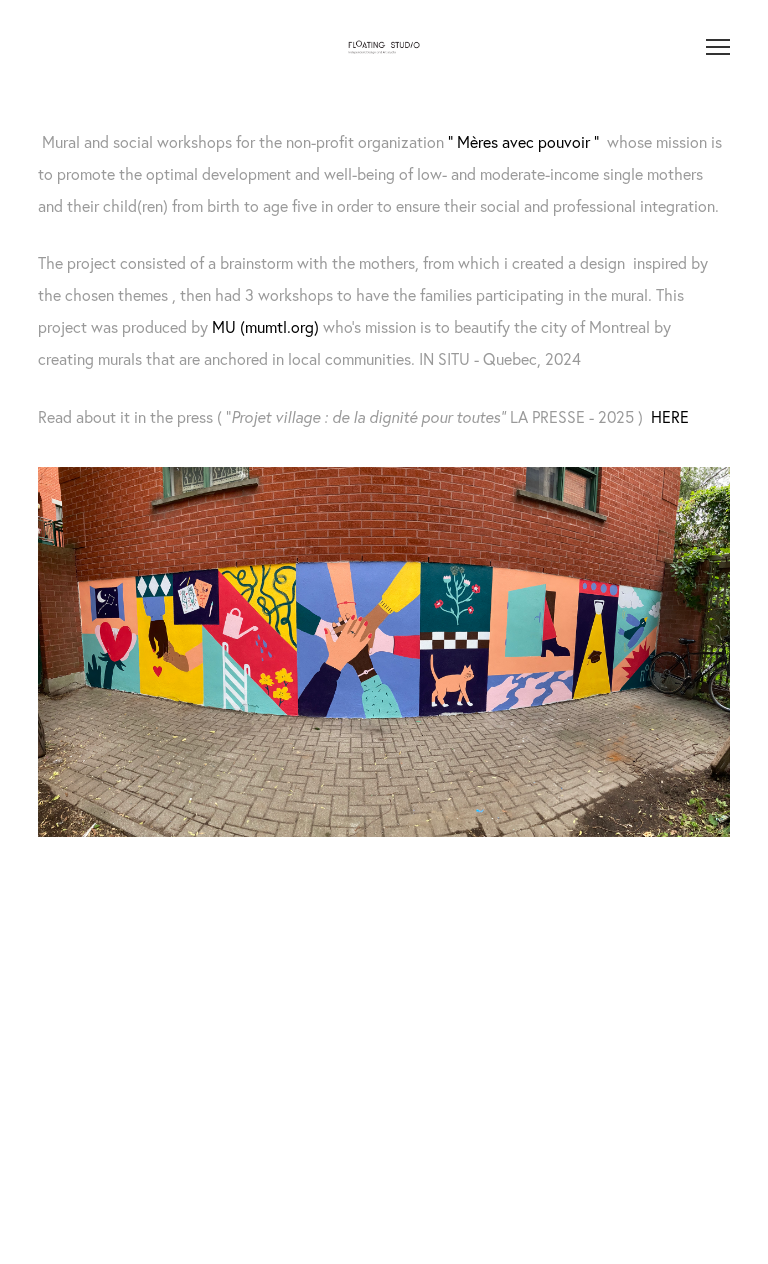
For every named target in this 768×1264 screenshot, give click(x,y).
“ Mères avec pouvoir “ (523, 142)
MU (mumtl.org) (265, 327)
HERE (670, 417)
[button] (124, 957)
